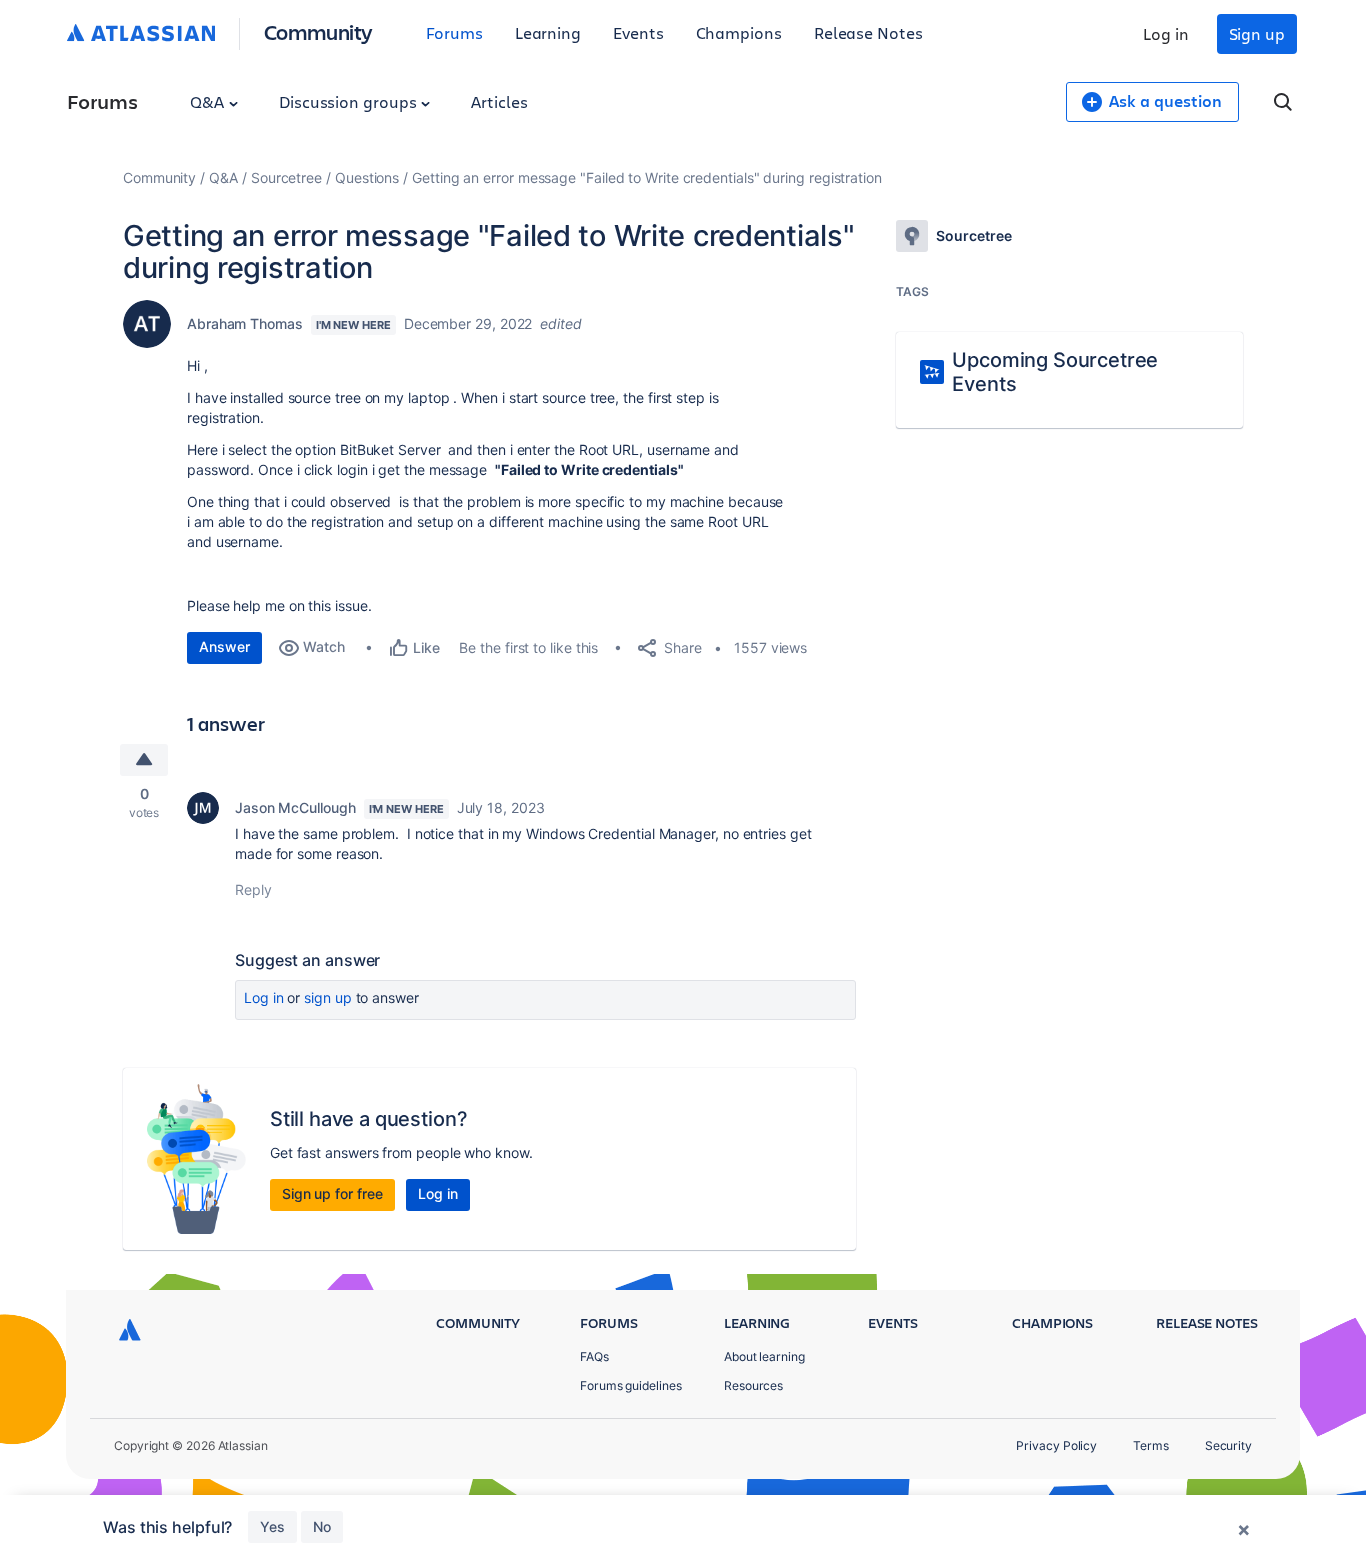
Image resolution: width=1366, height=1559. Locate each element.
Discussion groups (350, 101)
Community (318, 31)
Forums (454, 32)
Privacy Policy (1056, 1445)
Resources (753, 1385)
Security (1228, 1445)
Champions (739, 32)
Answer (224, 646)
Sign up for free (332, 1193)
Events (638, 32)
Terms (1151, 1445)
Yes (272, 1526)
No (322, 1526)
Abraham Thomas (245, 323)
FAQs (594, 1356)
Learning (548, 32)
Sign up (1257, 33)
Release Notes (868, 32)
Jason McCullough (295, 807)
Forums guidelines (631, 1385)
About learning (764, 1356)
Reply (253, 889)
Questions (367, 177)
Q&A (209, 101)
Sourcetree (286, 177)
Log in (1166, 33)
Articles (499, 101)
